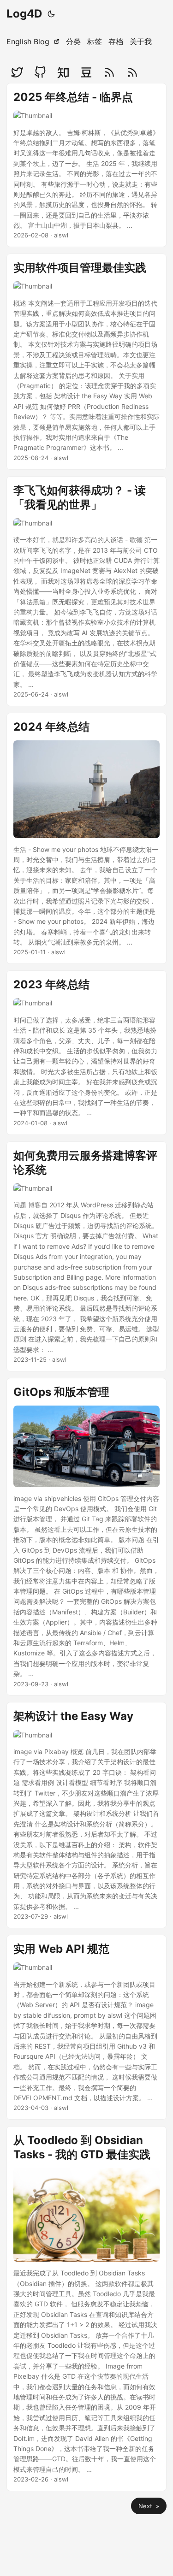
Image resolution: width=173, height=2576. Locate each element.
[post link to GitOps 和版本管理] (86, 1537)
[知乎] (63, 72)
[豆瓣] (86, 72)
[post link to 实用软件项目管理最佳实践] (86, 361)
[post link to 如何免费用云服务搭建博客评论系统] (86, 1256)
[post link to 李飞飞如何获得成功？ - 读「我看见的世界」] (86, 591)
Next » (149, 2506)
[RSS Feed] (109, 72)
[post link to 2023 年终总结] (86, 1052)
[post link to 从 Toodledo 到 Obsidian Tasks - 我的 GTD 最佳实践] (86, 2309)
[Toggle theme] (51, 14)
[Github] (40, 72)
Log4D (24, 14)
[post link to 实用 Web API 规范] (86, 2027)
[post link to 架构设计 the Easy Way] (86, 1815)
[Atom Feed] (132, 72)
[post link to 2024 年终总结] (86, 838)
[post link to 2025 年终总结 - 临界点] (86, 165)
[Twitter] (17, 72)
